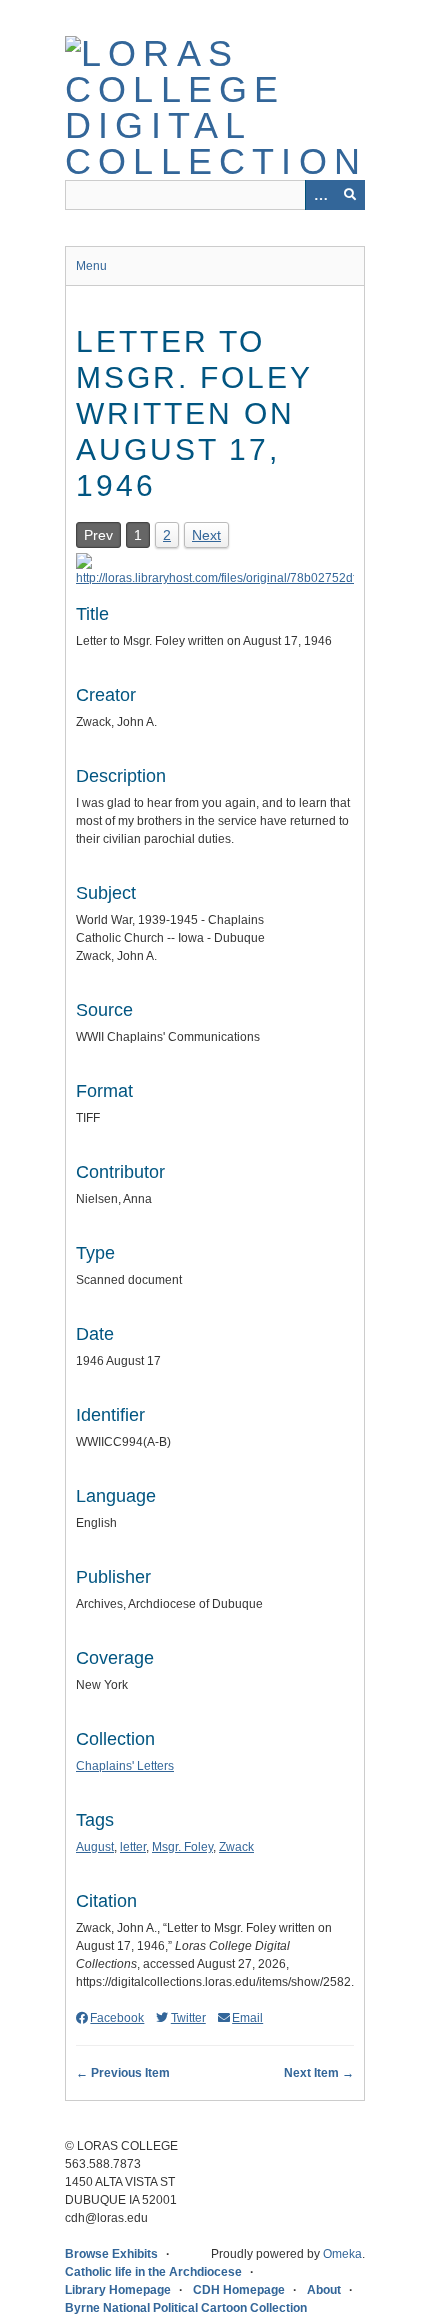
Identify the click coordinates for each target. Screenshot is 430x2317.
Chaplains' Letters (125, 1766)
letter (133, 1847)
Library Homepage (118, 2290)
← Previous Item (123, 2073)
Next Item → (319, 2073)
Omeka (342, 2254)
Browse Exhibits (111, 2254)
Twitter (188, 2018)
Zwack (236, 1847)
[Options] (320, 195)
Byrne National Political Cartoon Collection (186, 2308)
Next (206, 535)
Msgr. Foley (182, 1847)
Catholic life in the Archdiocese (153, 2272)
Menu (91, 266)
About (324, 2290)
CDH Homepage (239, 2290)
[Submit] (350, 195)
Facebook (117, 2018)
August (95, 1847)
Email (247, 2018)
